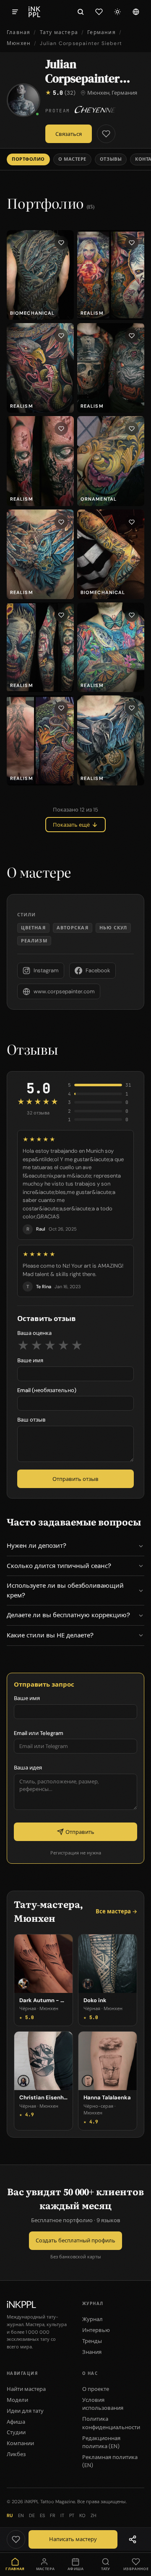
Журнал (92, 2319)
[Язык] (136, 12)
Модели (17, 2400)
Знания (92, 2352)
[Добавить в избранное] (106, 134)
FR (53, 2515)
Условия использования (103, 2404)
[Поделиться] (133, 2539)
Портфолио (28, 159)
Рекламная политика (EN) (110, 2461)
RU (10, 2515)
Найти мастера (26, 2389)
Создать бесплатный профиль (75, 2240)
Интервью (96, 2330)
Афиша (16, 2422)
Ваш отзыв (31, 1420)
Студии (16, 2432)
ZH (93, 2515)
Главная (18, 32)
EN (21, 2515)
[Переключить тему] (117, 12)
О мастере (72, 159)
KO (82, 2515)
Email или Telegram (39, 1733)
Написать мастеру (73, 2539)
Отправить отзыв (75, 1479)
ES (42, 2515)
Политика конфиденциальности (111, 2423)
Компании (20, 2443)
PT (72, 2515)
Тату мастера (59, 32)
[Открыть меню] (15, 12)
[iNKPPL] (34, 12)
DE (32, 2515)
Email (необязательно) (47, 1390)
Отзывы (111, 159)
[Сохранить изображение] (61, 243)
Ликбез (16, 2454)
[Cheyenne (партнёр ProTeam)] (96, 110)
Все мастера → (116, 1911)
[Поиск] (81, 12)
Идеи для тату (25, 2411)
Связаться (69, 134)
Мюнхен (19, 43)
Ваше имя (30, 1360)
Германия (102, 32)
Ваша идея (28, 1768)
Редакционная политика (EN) (101, 2442)
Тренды (92, 2341)
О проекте (96, 2389)
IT (62, 2515)
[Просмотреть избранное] (99, 12)
